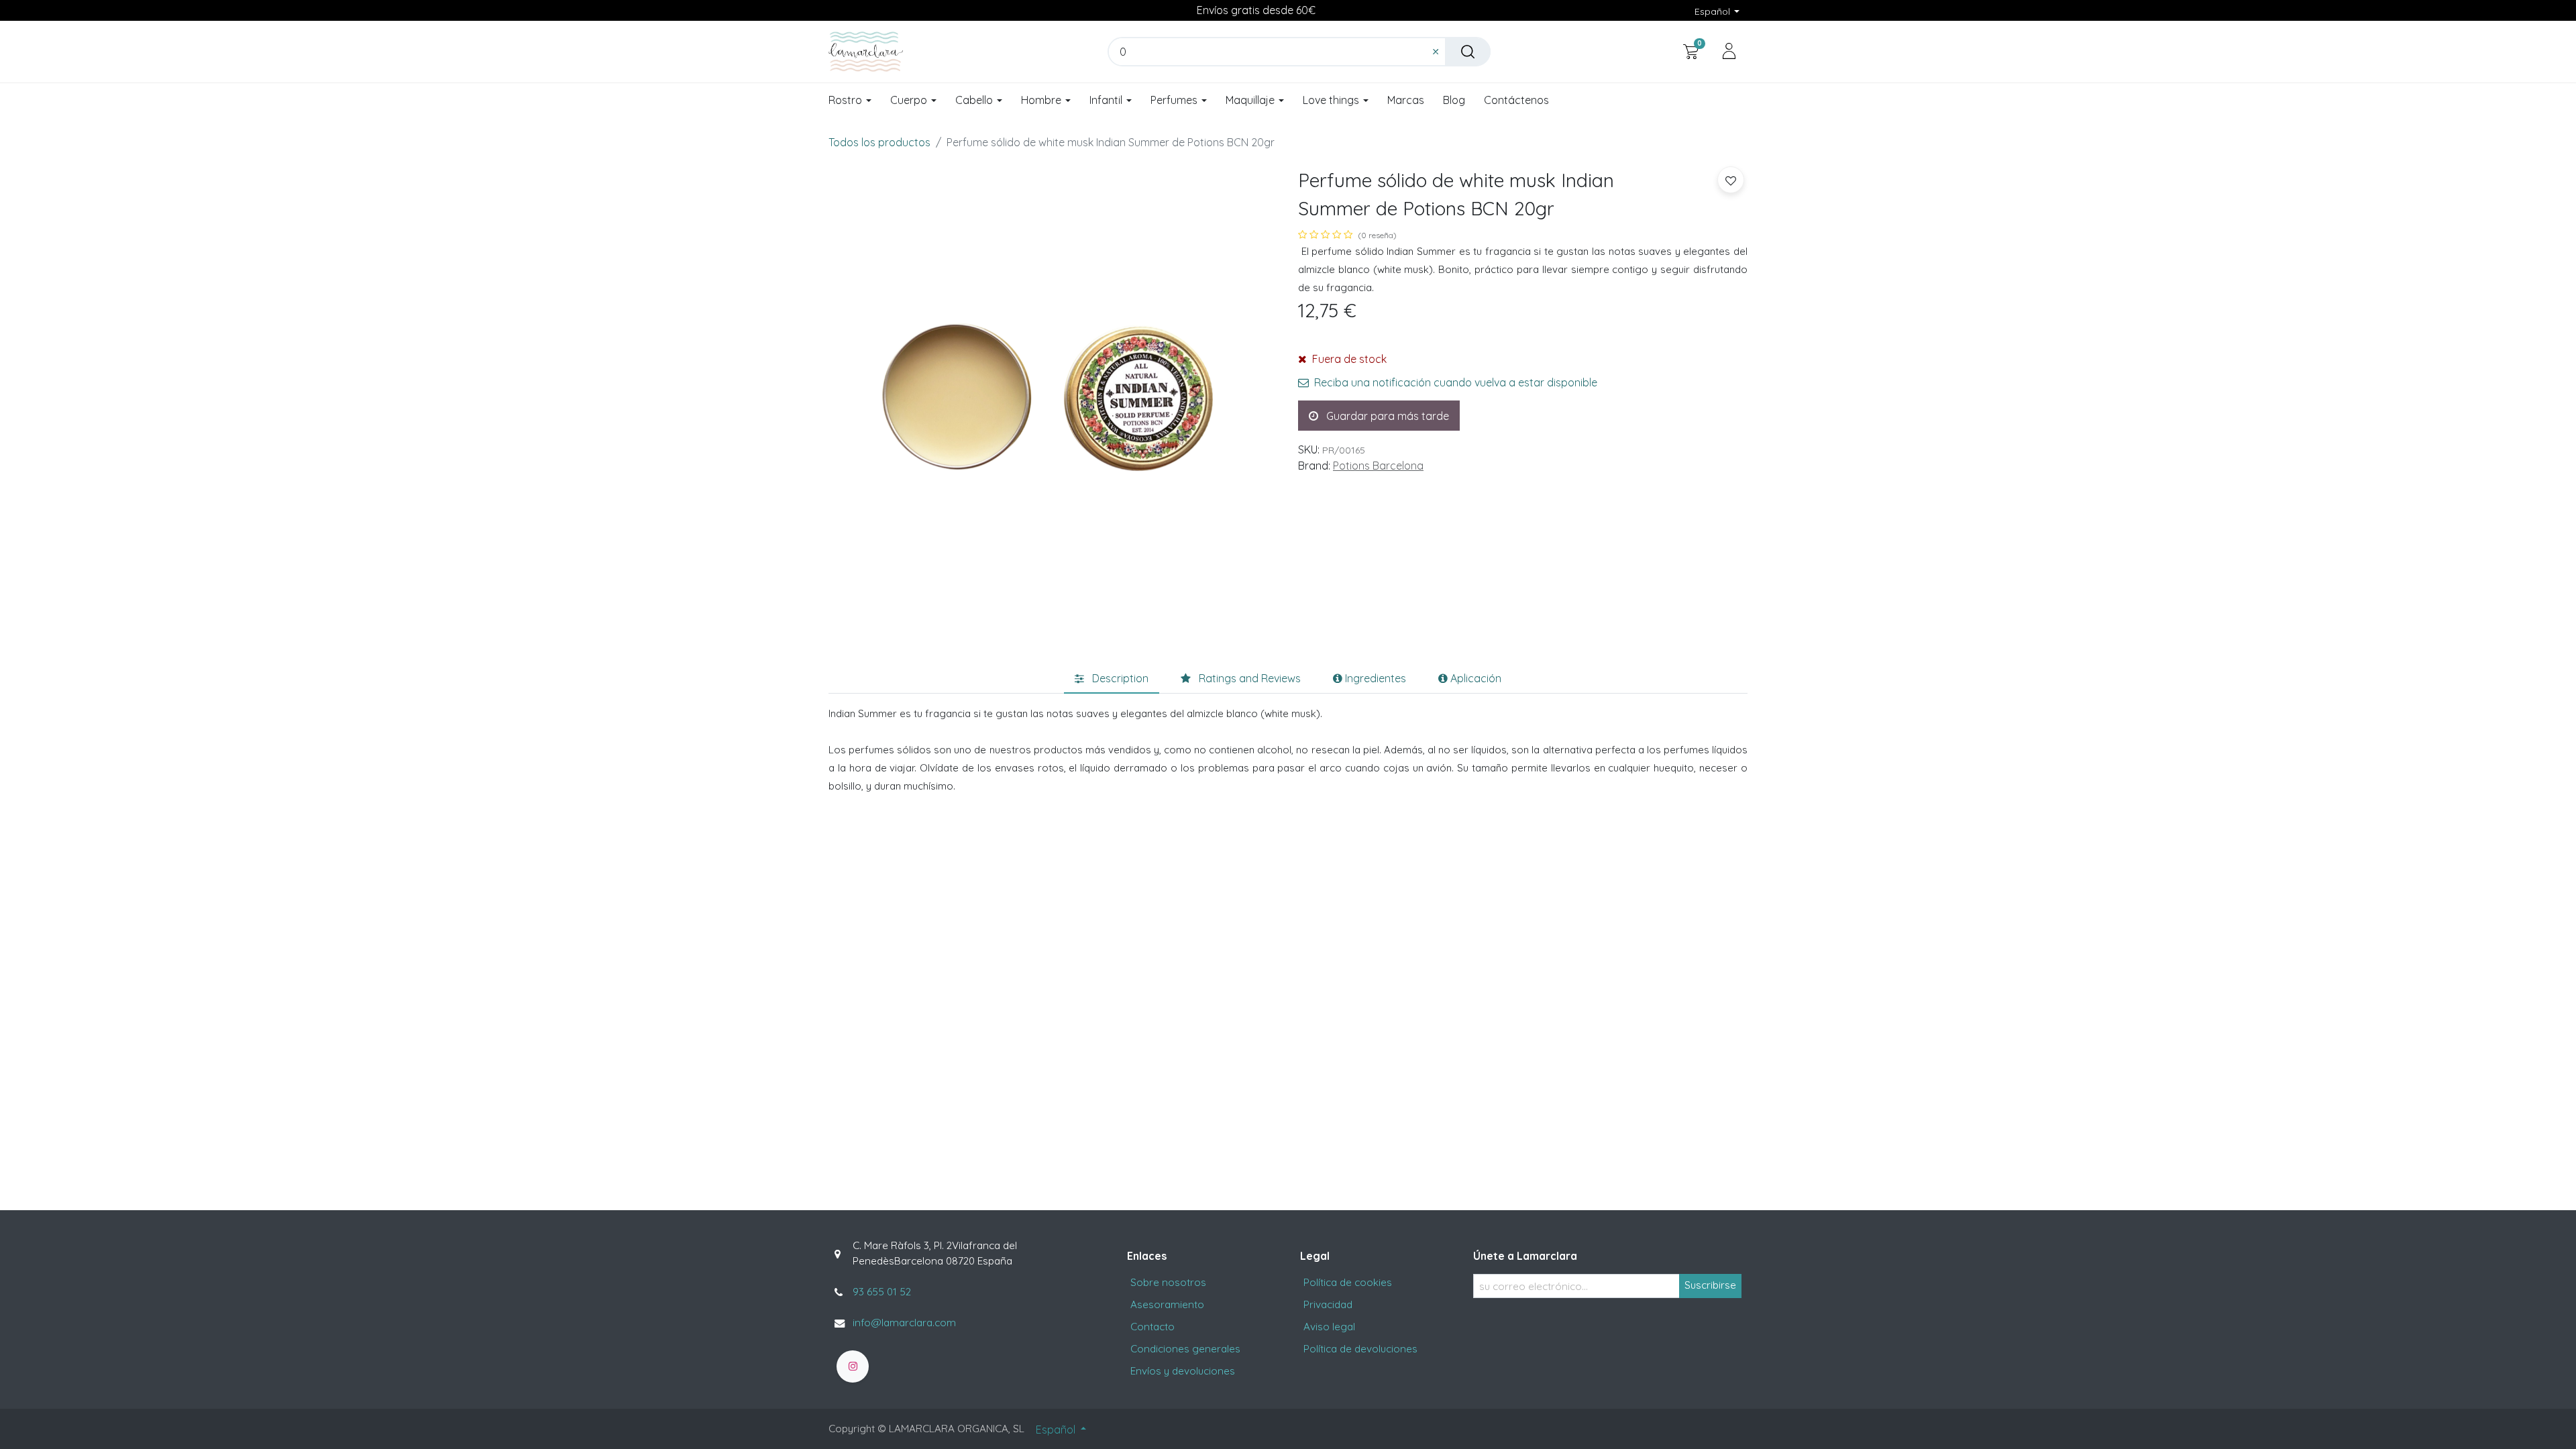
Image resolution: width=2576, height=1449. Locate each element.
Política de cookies (1348, 1282)
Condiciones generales (1185, 1349)
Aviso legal (1329, 1327)
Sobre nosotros (1168, 1282)
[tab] (1112, 679)
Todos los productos (879, 142)
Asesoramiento (1167, 1304)
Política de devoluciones (1360, 1349)
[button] (1731, 180)
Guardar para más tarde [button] (1386, 416)
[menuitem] (1406, 101)
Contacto (1152, 1327)
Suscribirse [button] (1710, 1285)
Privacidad (1328, 1304)
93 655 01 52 (882, 1292)
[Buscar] (1468, 52)
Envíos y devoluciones (1183, 1371)
